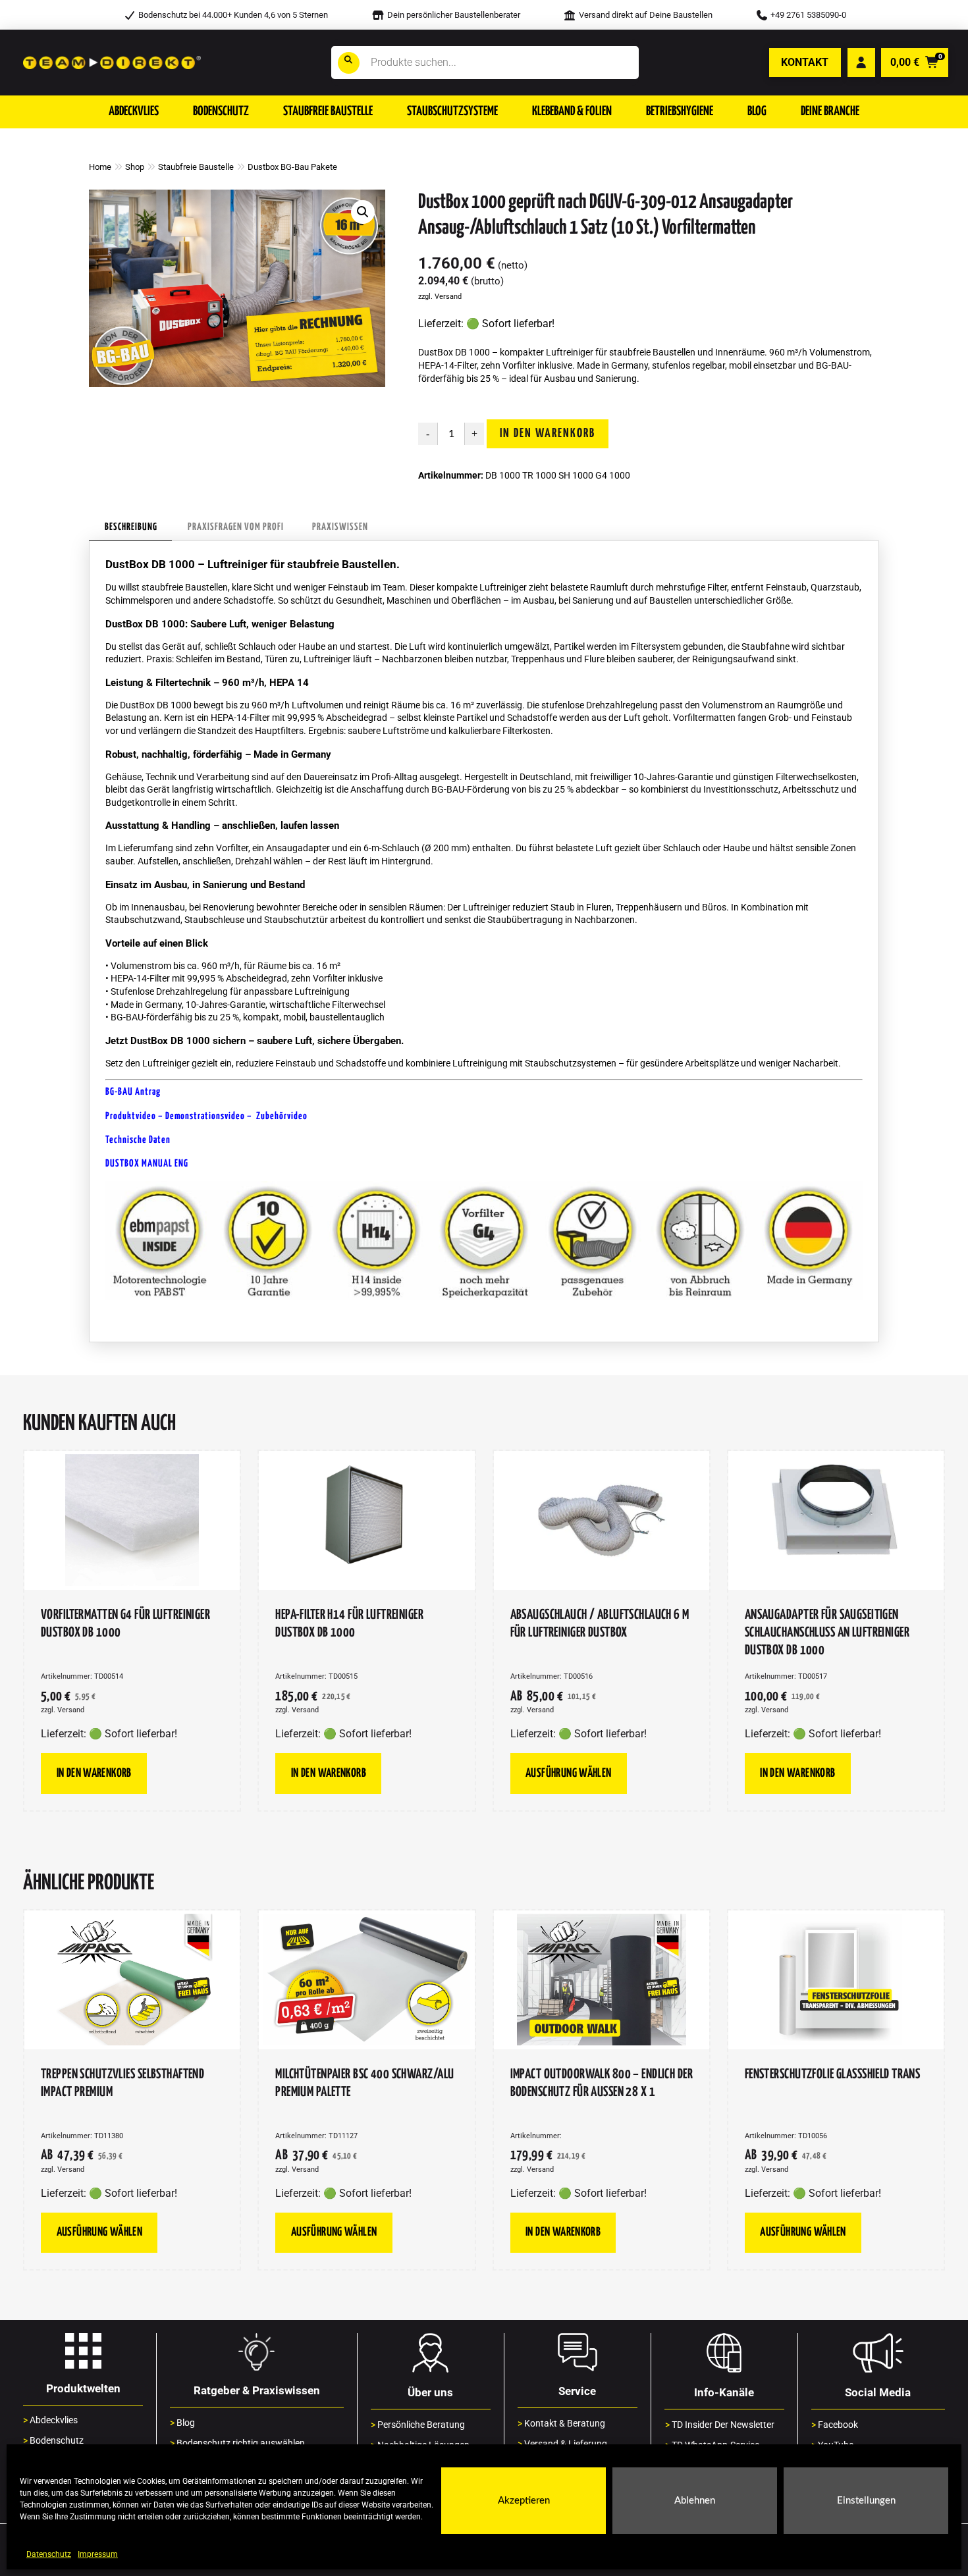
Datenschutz (49, 2554)
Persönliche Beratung (418, 2425)
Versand (448, 297)
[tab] (130, 528)
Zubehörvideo (282, 1116)
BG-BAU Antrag (133, 1092)
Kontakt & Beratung (561, 2424)
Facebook (835, 2425)
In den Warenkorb (548, 434)
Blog (182, 2423)
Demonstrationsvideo (206, 1116)
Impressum (98, 2554)
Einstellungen (866, 2501)
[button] (134, 112)
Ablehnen (695, 2501)
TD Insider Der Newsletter (720, 2425)
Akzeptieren (524, 2501)
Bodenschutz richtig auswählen (237, 2443)
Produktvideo (131, 1116)
